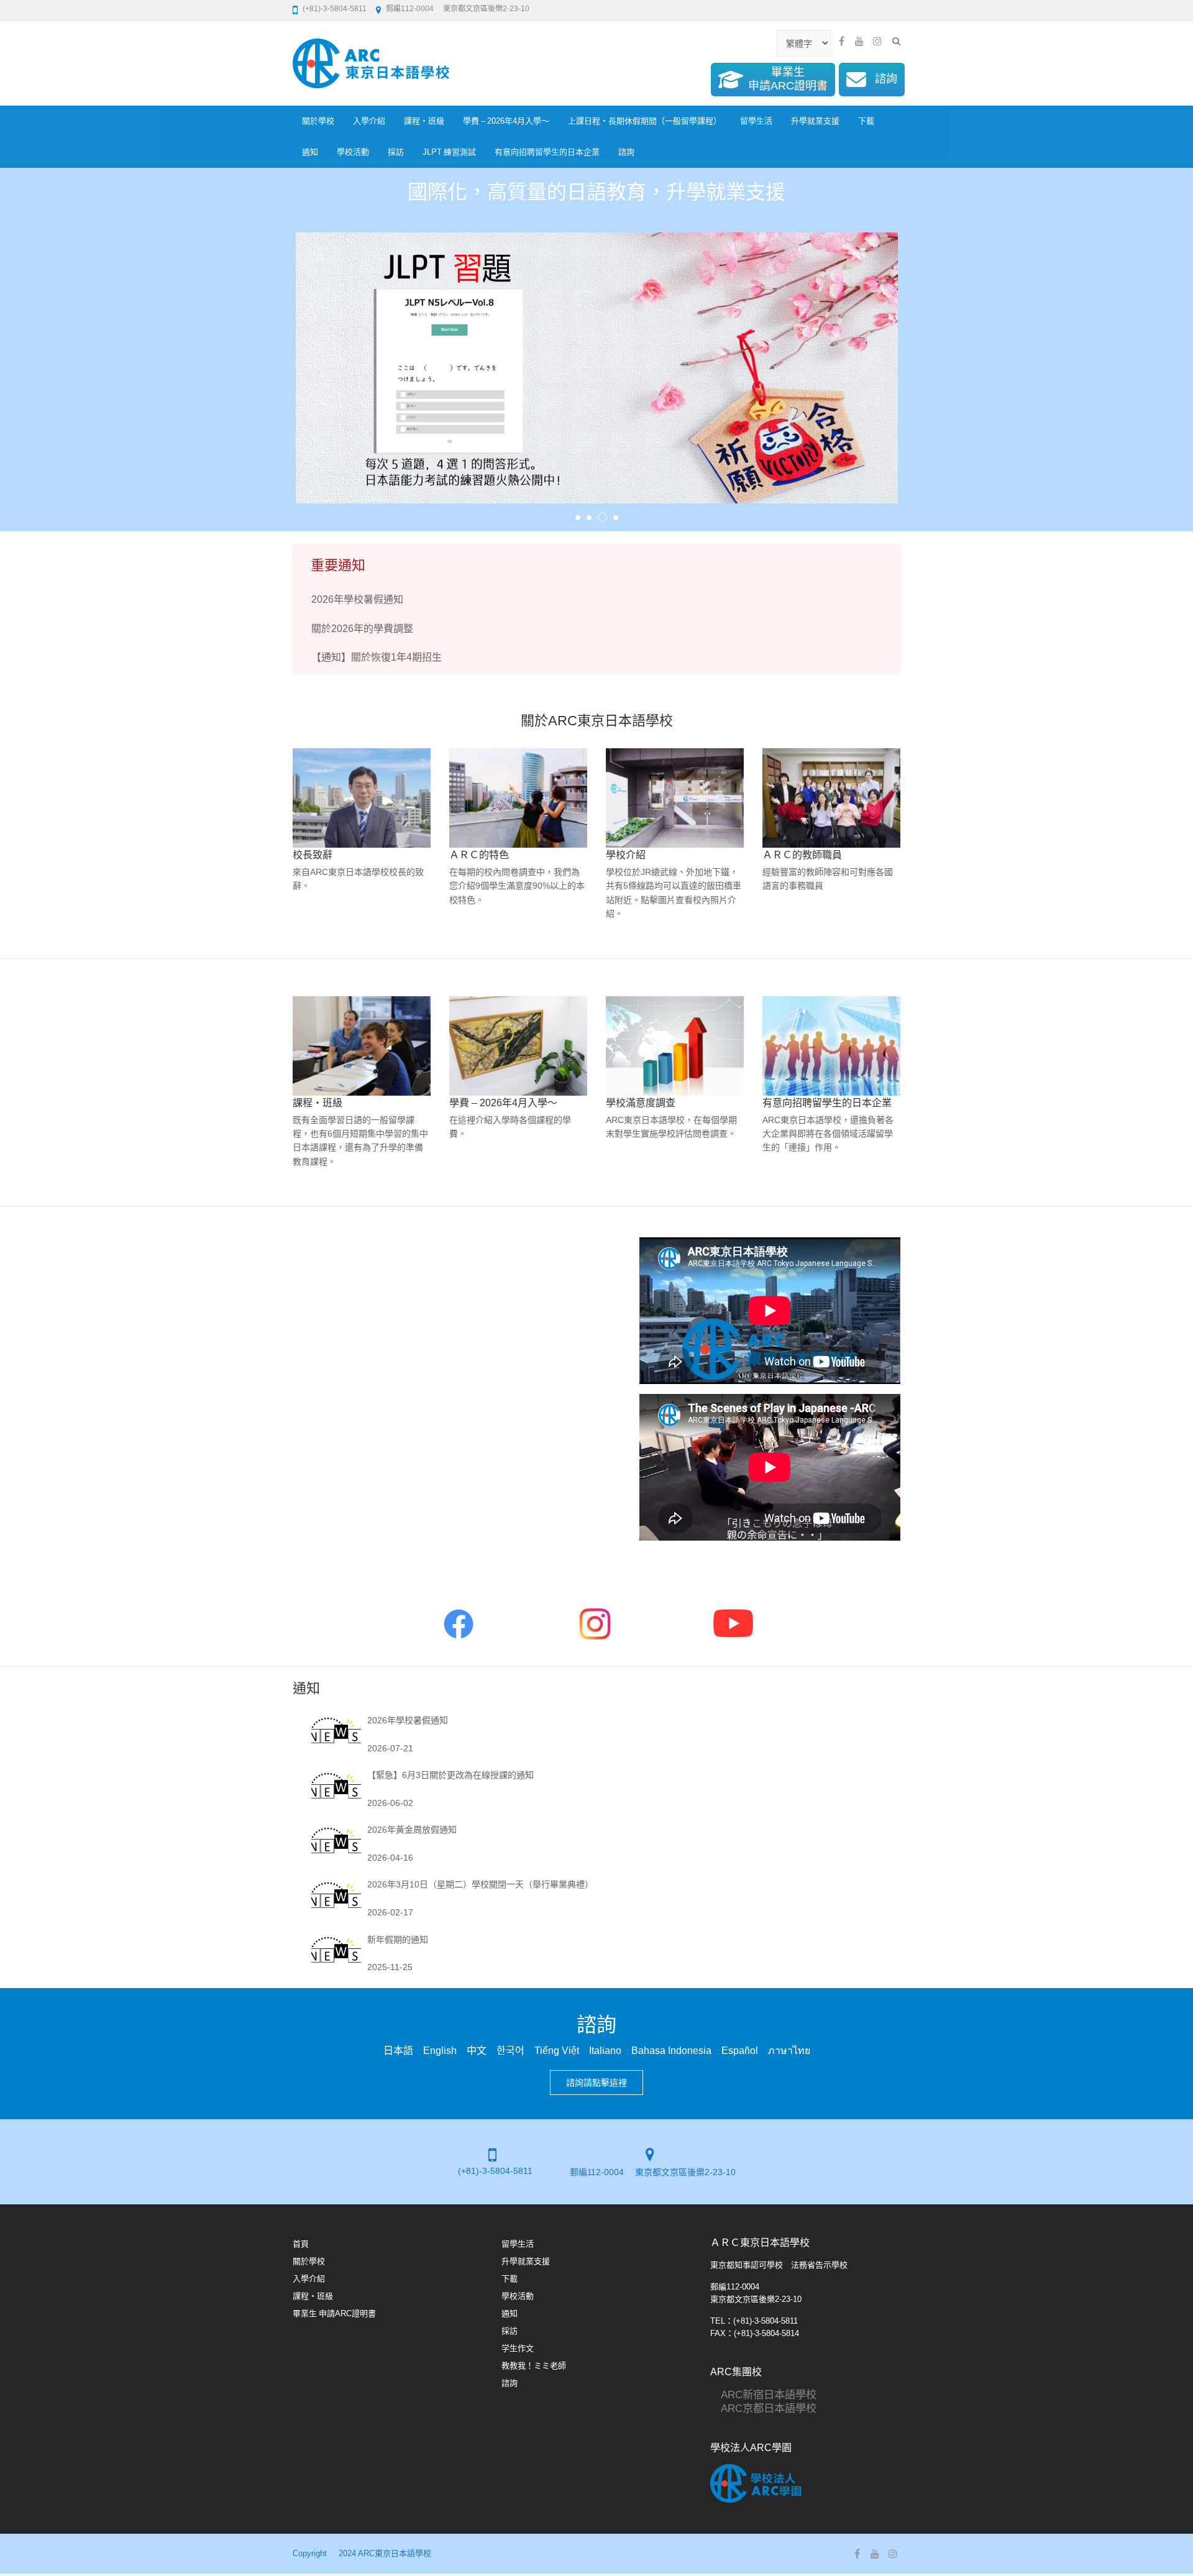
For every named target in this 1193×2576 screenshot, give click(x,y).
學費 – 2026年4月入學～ (506, 121)
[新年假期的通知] (336, 1952)
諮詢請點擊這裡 (596, 2083)
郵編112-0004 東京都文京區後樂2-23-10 (458, 9)
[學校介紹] (675, 798)
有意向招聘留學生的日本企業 (547, 152)
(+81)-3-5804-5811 (335, 9)
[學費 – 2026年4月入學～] (518, 1046)
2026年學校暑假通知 (357, 599)
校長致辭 (313, 855)
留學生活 (756, 121)
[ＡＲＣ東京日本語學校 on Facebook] (841, 41)
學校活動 (353, 152)
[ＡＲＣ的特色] (518, 798)
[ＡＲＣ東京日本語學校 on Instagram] (877, 41)
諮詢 (626, 152)
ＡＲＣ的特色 (479, 855)
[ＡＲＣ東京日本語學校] (371, 63)
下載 (866, 121)
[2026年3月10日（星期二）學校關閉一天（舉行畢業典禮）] (336, 1897)
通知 (310, 152)
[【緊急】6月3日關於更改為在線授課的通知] (336, 1788)
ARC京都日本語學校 (763, 2408)
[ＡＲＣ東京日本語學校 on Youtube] (859, 41)
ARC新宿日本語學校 (763, 2394)
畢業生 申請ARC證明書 (334, 2313)
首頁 (301, 2244)
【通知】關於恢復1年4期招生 (377, 657)
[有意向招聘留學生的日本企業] (831, 1046)
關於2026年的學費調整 (362, 628)
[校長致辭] (362, 798)
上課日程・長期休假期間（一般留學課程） (645, 121)
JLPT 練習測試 (449, 152)
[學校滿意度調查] (675, 1046)
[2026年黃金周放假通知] (336, 1842)
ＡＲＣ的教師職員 (802, 855)
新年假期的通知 (398, 1940)
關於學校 (318, 121)
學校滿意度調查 (641, 1102)
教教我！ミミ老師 (534, 2366)
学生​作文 (518, 2348)
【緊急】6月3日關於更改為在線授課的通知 (450, 1775)
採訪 (396, 152)
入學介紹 (369, 121)
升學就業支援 (815, 121)
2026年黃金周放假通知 (412, 1830)
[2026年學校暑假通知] (336, 1733)
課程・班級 (424, 121)
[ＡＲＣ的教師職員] (831, 798)
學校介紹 (626, 855)
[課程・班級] (362, 1046)
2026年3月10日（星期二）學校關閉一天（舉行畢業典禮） (480, 1884)
